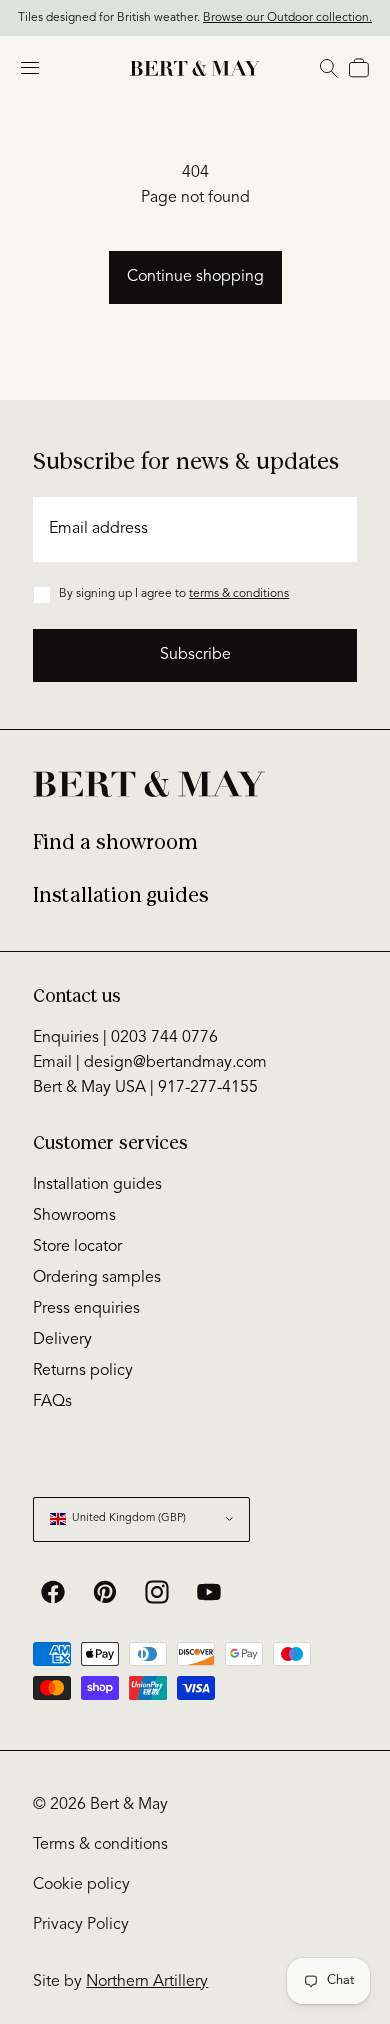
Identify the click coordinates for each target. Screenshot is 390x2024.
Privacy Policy (81, 1925)
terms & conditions (239, 594)
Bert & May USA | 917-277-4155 (145, 1088)
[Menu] (30, 68)
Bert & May (129, 1805)
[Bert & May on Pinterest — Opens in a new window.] (105, 1592)
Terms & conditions (100, 1845)
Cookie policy (81, 1885)
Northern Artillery (147, 1982)
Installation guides (121, 895)
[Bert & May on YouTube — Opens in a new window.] (209, 1592)
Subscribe (195, 655)
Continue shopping (195, 277)
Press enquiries (86, 1309)
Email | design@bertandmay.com (150, 1063)
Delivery (62, 1340)
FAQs (52, 1402)
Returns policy (83, 1371)
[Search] (329, 68)
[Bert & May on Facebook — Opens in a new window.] (53, 1592)
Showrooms (74, 1216)
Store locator (77, 1247)
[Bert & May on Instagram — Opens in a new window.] (157, 1592)
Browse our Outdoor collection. (287, 18)
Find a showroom (115, 842)
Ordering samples (97, 1278)
